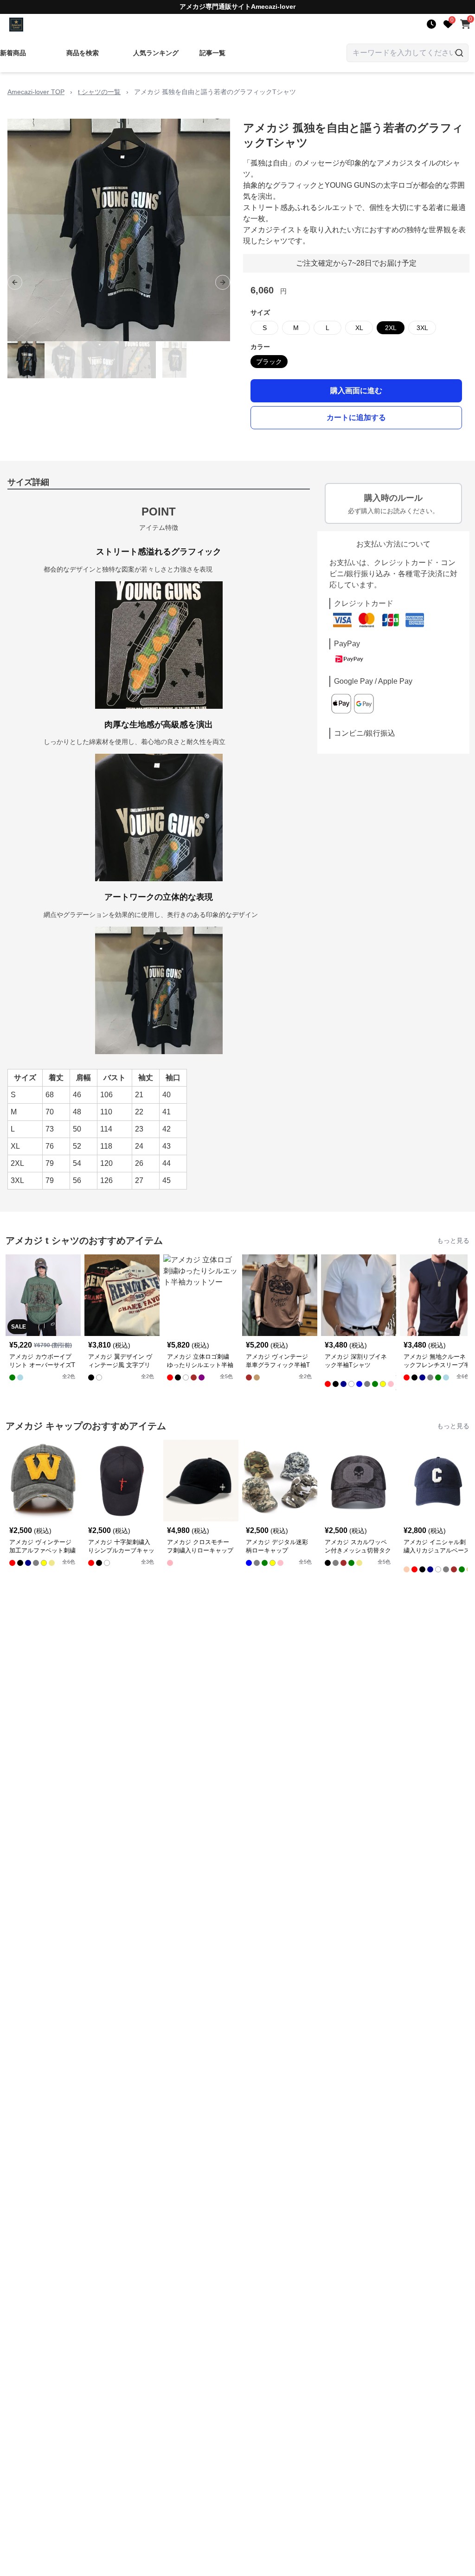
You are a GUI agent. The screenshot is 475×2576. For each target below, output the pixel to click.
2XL (391, 328)
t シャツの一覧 (99, 92)
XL (359, 328)
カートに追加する (356, 417)
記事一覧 (212, 53)
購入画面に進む (356, 391)
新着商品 (13, 53)
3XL (422, 328)
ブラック (269, 362)
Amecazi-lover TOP (36, 92)
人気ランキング (156, 53)
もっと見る (453, 1240)
